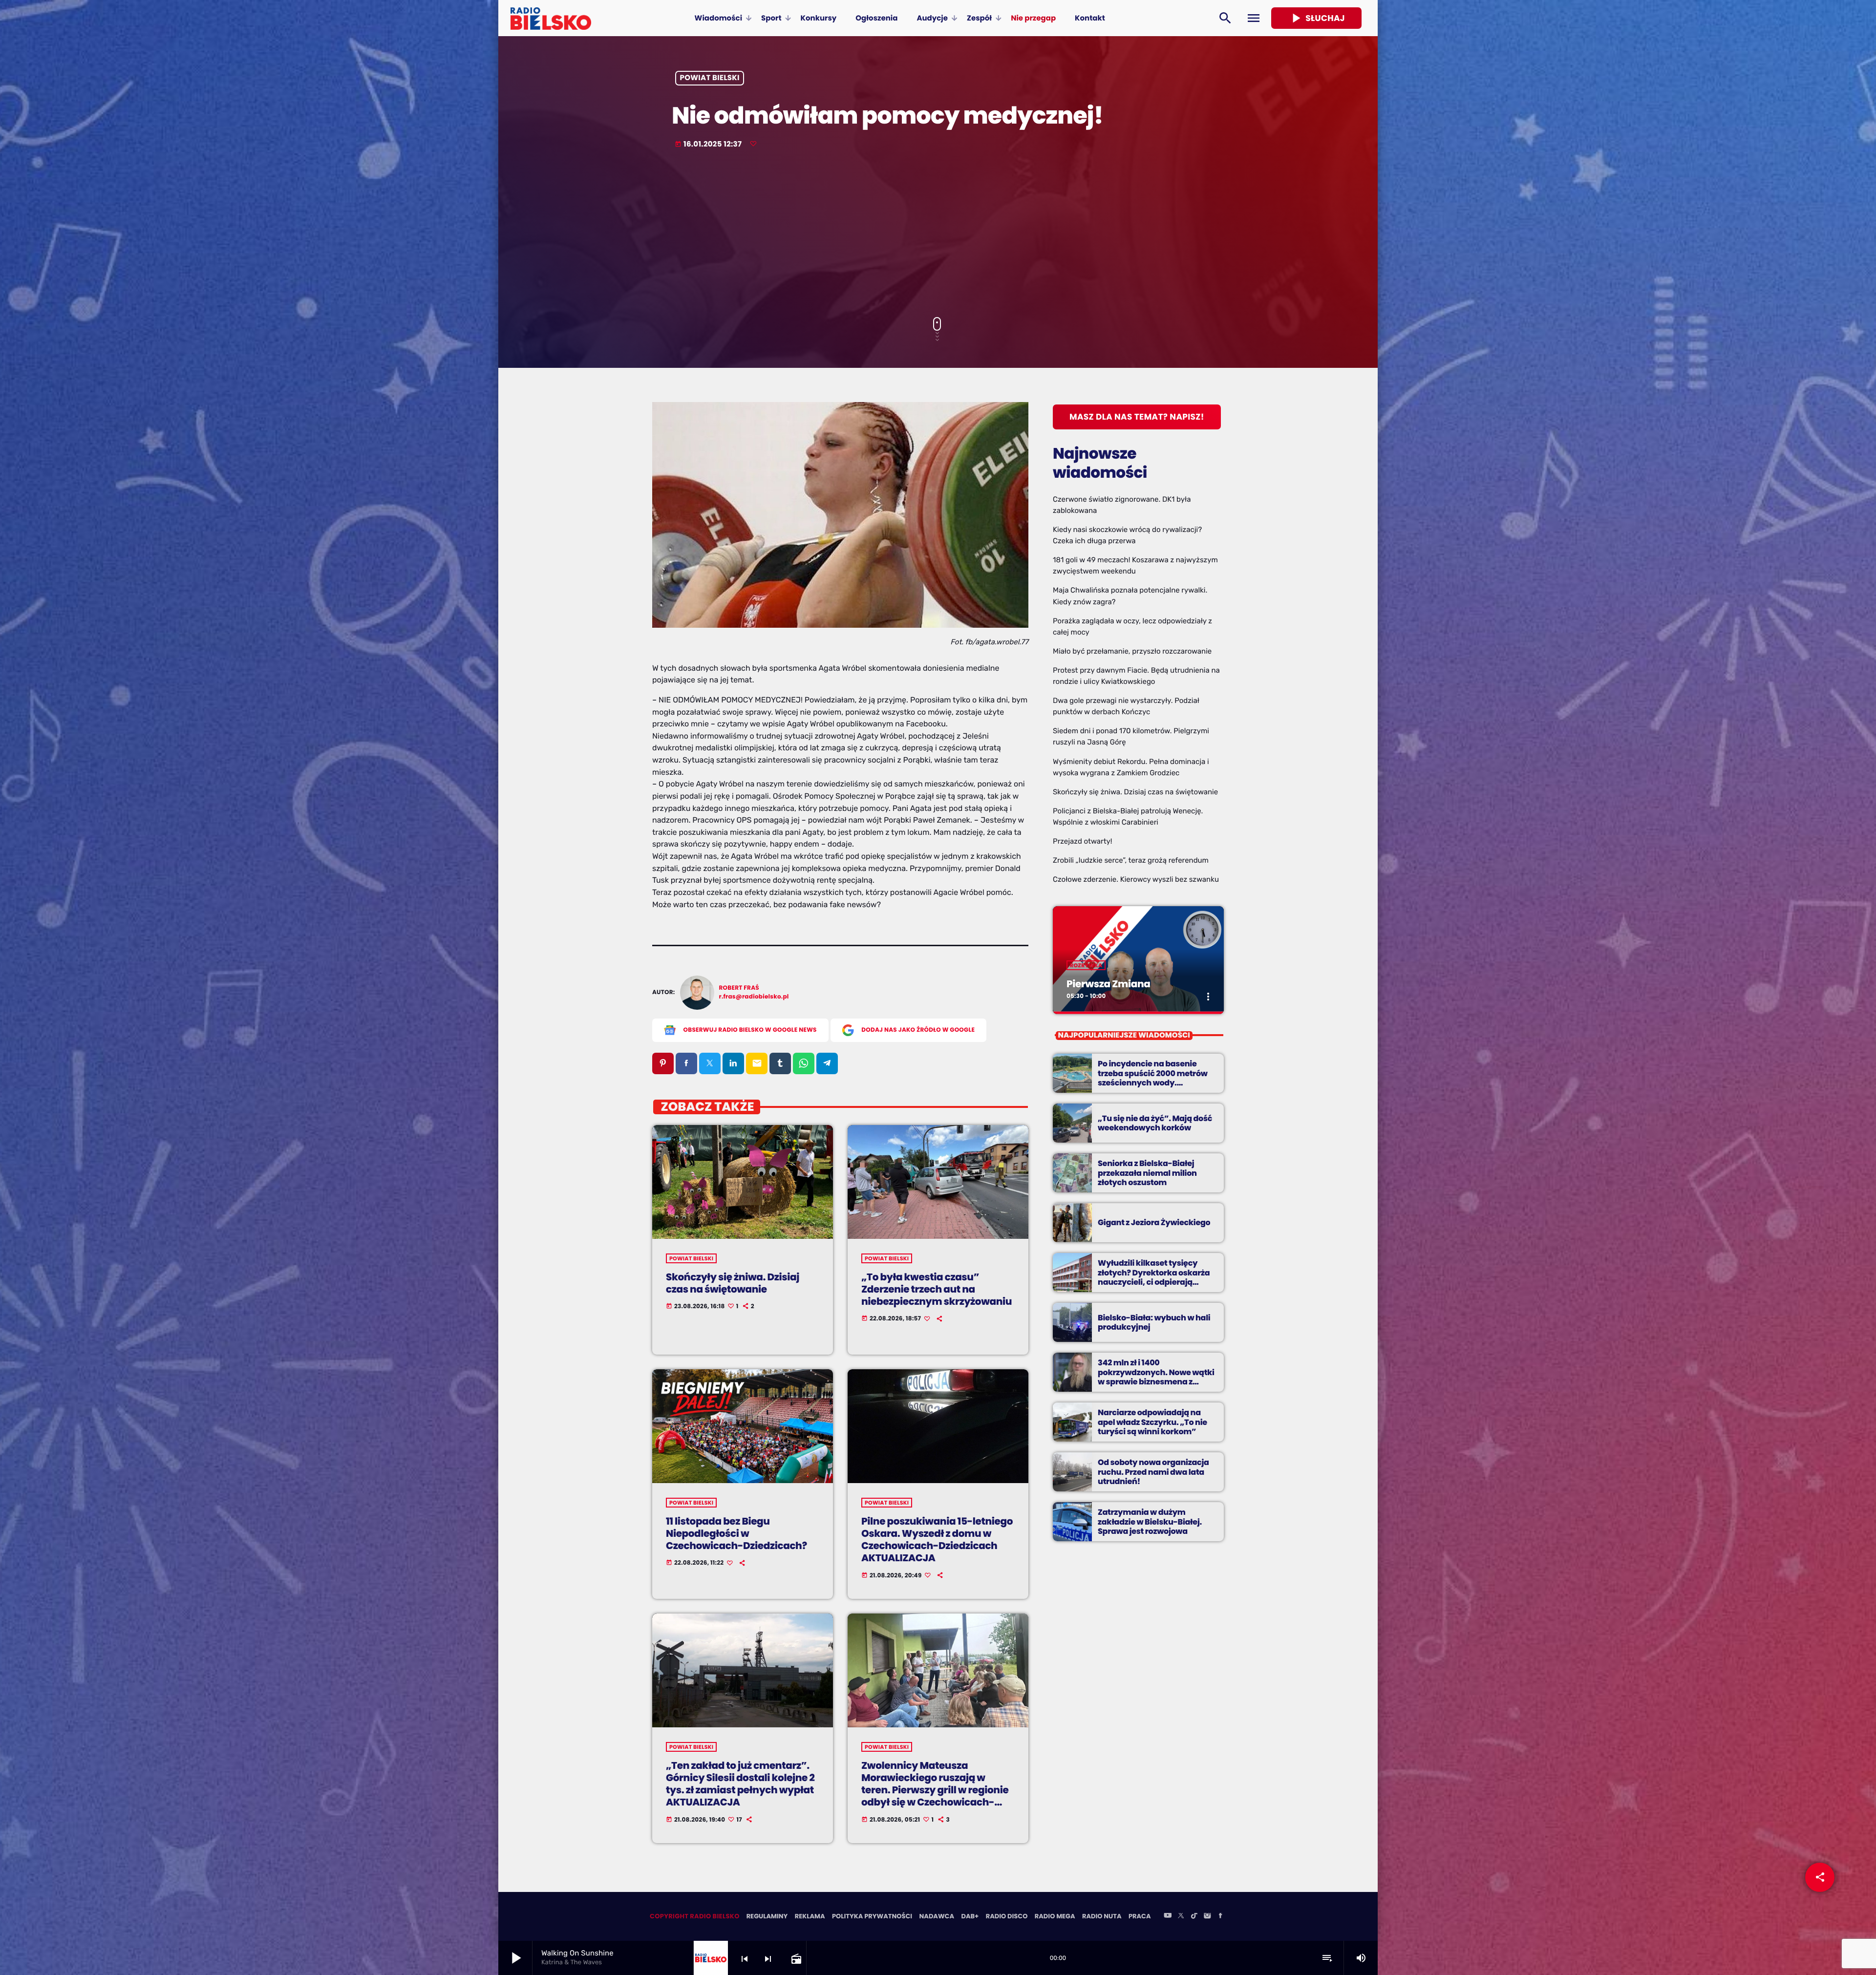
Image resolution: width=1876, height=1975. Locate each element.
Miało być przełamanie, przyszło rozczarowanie (1132, 651)
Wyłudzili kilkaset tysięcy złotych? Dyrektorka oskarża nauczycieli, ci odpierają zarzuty (1154, 1277)
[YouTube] (1168, 1916)
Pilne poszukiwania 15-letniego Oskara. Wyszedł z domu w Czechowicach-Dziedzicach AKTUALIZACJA (937, 1540)
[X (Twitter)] (1181, 1916)
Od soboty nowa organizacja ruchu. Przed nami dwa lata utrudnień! (1153, 1472)
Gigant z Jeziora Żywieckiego (1154, 1222)
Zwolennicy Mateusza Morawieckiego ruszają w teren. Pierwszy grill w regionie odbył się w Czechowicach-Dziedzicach (935, 1790)
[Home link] (551, 18)
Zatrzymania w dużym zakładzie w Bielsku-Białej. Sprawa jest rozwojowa (1150, 1521)
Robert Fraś (739, 988)
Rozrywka (1086, 965)
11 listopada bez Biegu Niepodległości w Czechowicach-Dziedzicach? (736, 1533)
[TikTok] (1194, 1916)
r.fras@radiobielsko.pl (754, 997)
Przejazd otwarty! (1083, 841)
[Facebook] (1220, 1916)
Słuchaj (1316, 18)
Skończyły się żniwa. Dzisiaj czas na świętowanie (733, 1283)
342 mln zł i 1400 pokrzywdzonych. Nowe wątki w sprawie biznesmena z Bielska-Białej (1156, 1377)
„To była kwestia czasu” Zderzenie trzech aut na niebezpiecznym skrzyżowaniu (937, 1289)
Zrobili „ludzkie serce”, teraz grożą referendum (1131, 860)
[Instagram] (1207, 1916)
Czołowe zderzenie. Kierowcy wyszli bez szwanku (1136, 879)
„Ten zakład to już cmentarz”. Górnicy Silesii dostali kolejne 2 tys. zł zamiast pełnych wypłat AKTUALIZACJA (740, 1784)
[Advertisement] (938, 234)
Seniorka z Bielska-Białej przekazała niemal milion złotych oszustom (1147, 1173)
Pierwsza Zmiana (1108, 984)
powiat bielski (710, 78)
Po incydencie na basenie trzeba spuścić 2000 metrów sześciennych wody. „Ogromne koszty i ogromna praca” (1153, 1083)
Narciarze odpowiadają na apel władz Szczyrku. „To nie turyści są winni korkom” (1152, 1422)
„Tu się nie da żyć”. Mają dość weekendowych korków (1155, 1123)
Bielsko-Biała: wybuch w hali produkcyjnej (1154, 1322)
